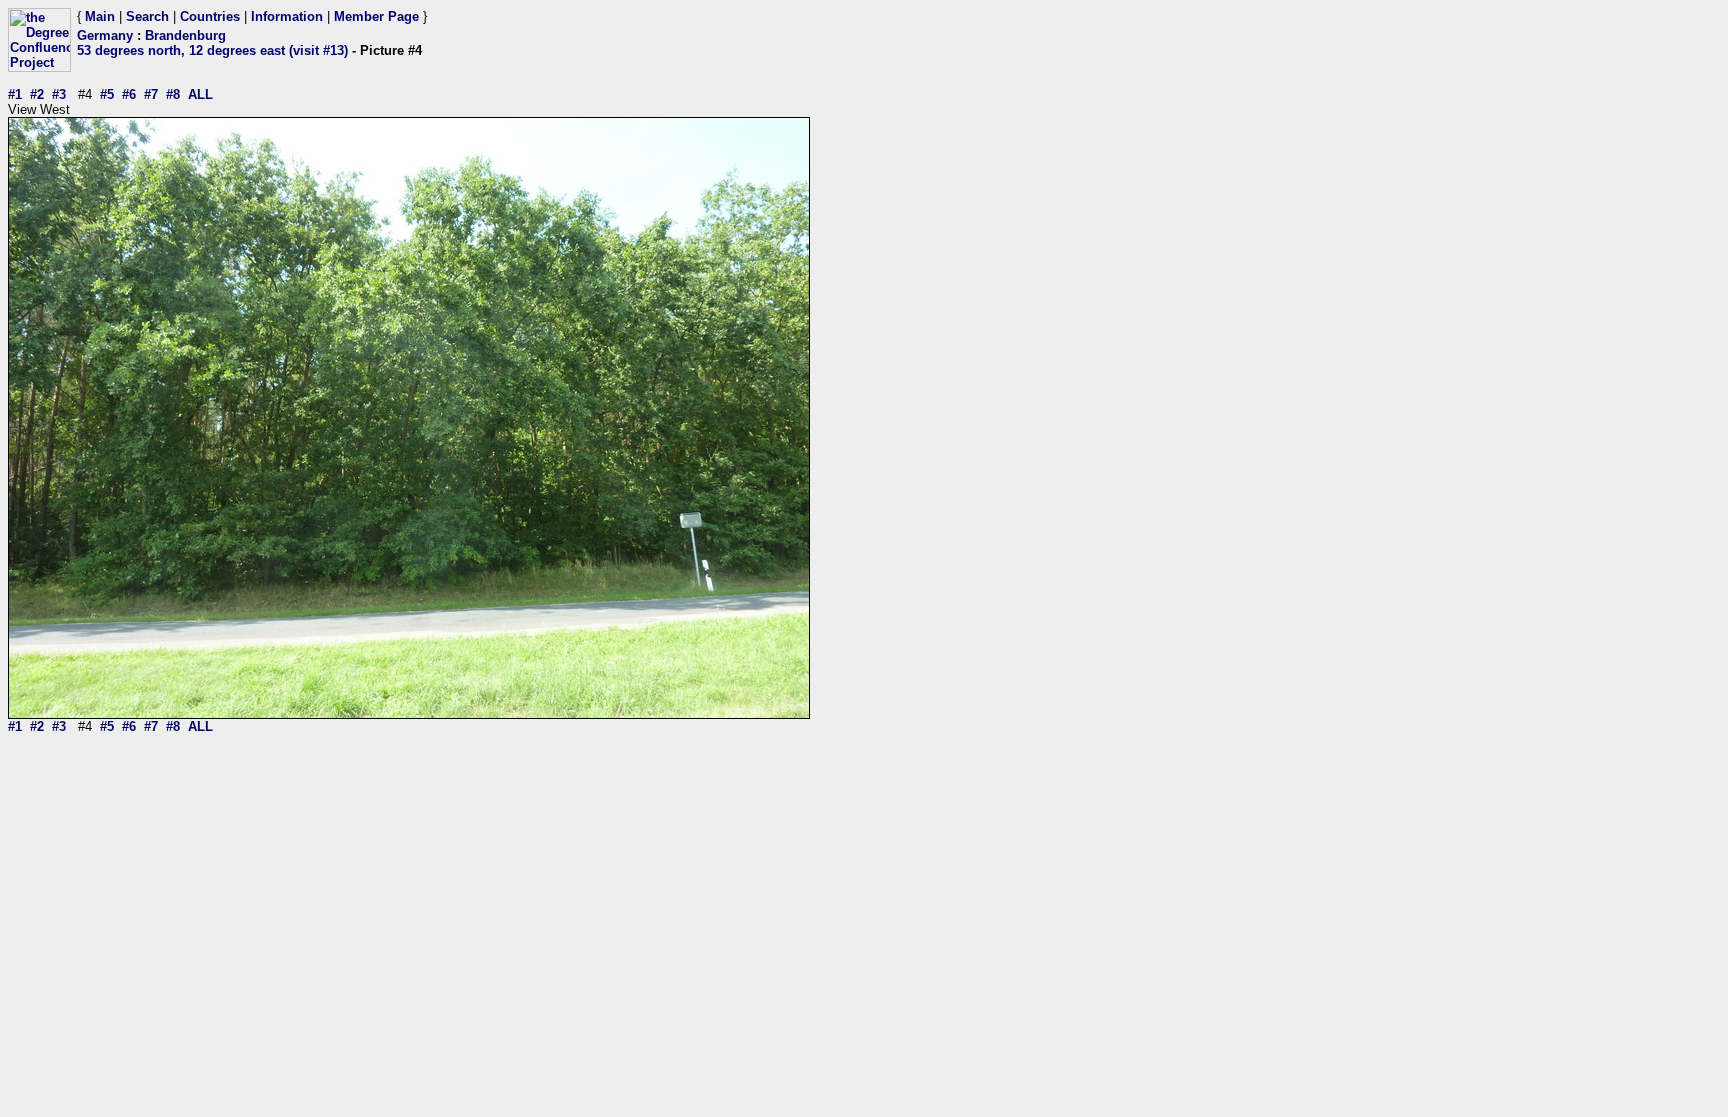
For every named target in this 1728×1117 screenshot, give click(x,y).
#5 (107, 94)
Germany (105, 35)
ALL (200, 94)
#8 (173, 94)
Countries (210, 16)
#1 (15, 94)
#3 (59, 94)
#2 (37, 94)
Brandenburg (185, 35)
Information (287, 16)
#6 (129, 94)
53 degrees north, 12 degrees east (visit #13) (212, 50)
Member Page (376, 16)
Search (147, 16)
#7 (151, 94)
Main (100, 16)
